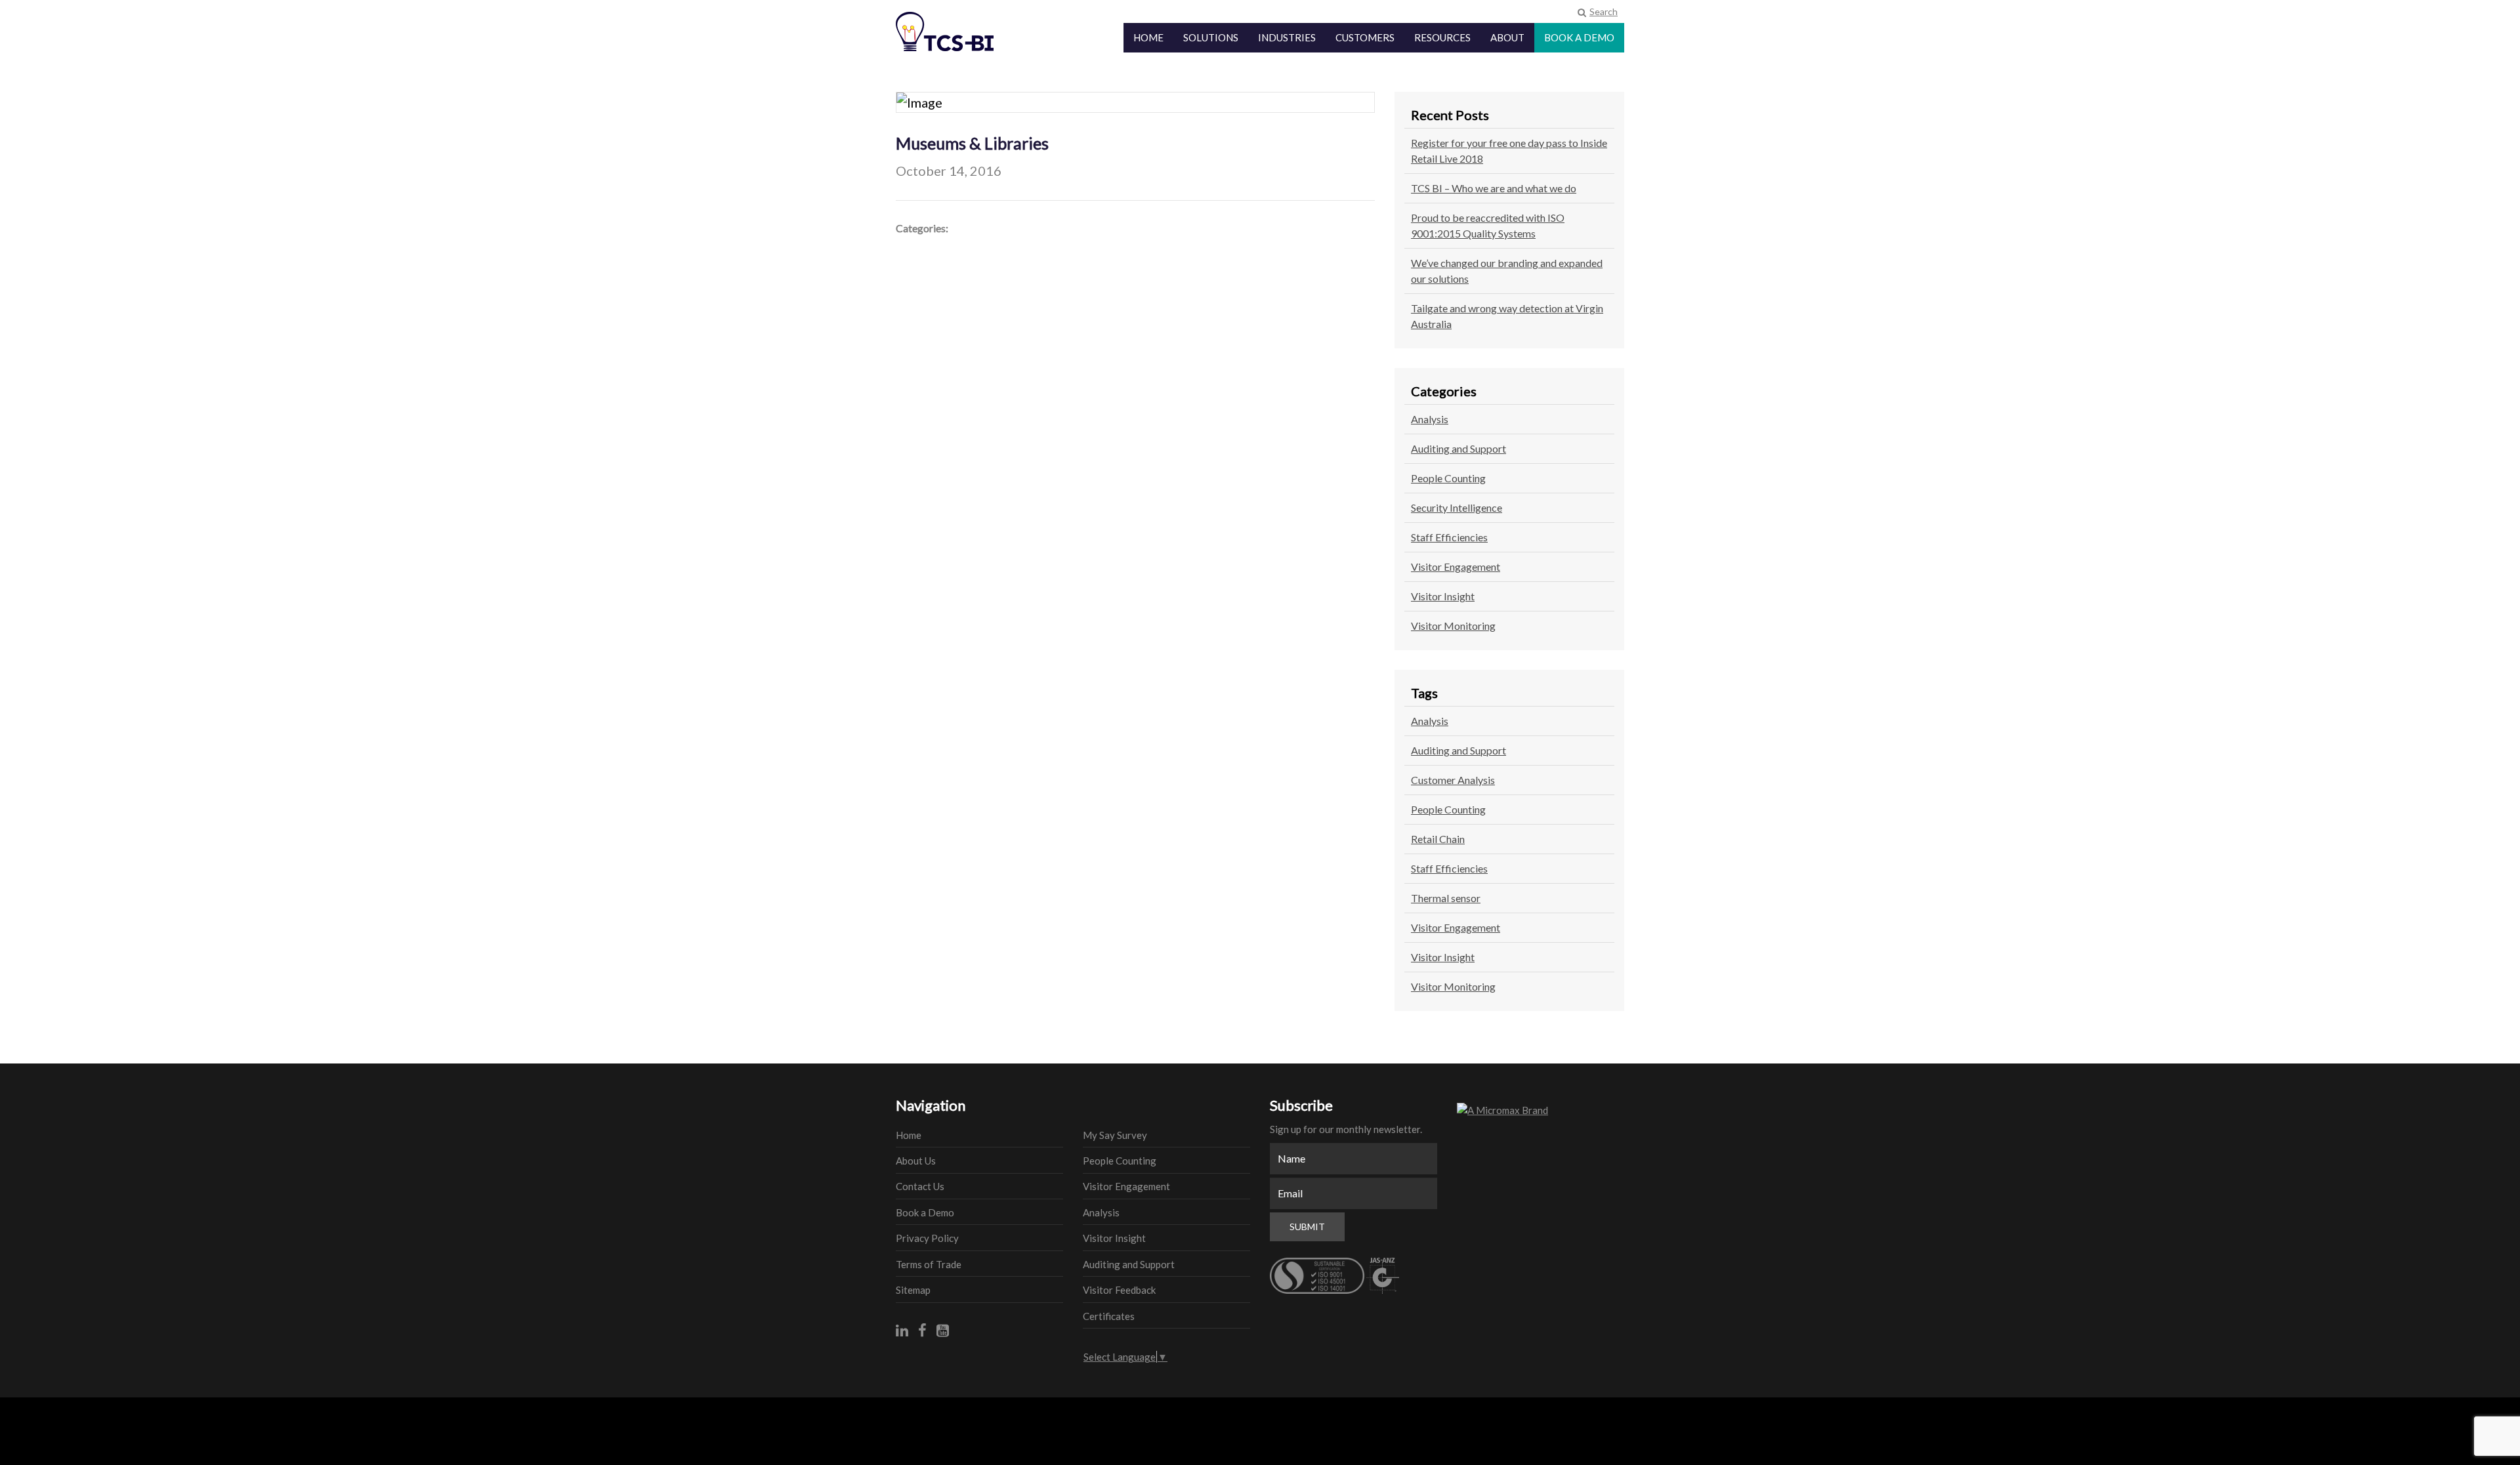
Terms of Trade (929, 1264)
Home (1148, 38)
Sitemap (913, 1290)
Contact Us (920, 1186)
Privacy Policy (927, 1238)
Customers (1365, 38)
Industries (1287, 38)
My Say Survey (1115, 1135)
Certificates (1109, 1316)
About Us (916, 1161)
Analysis (1430, 419)
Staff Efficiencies (1449, 537)
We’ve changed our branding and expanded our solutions (1507, 271)
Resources (1442, 38)
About (1507, 38)
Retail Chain (1438, 839)
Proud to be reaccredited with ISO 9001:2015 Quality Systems (1488, 225)
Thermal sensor (1446, 898)
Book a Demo (1579, 38)
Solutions (1211, 38)
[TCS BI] (955, 24)
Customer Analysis (1453, 780)
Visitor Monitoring (1453, 626)
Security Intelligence (1457, 507)
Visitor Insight (1443, 596)
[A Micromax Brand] (1541, 1110)
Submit (1307, 1227)
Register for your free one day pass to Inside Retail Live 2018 (1509, 151)
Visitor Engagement (1456, 567)
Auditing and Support (1459, 448)
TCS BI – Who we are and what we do (1494, 188)
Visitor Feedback (1119, 1290)
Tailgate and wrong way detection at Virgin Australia (1507, 316)
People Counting (1448, 478)
